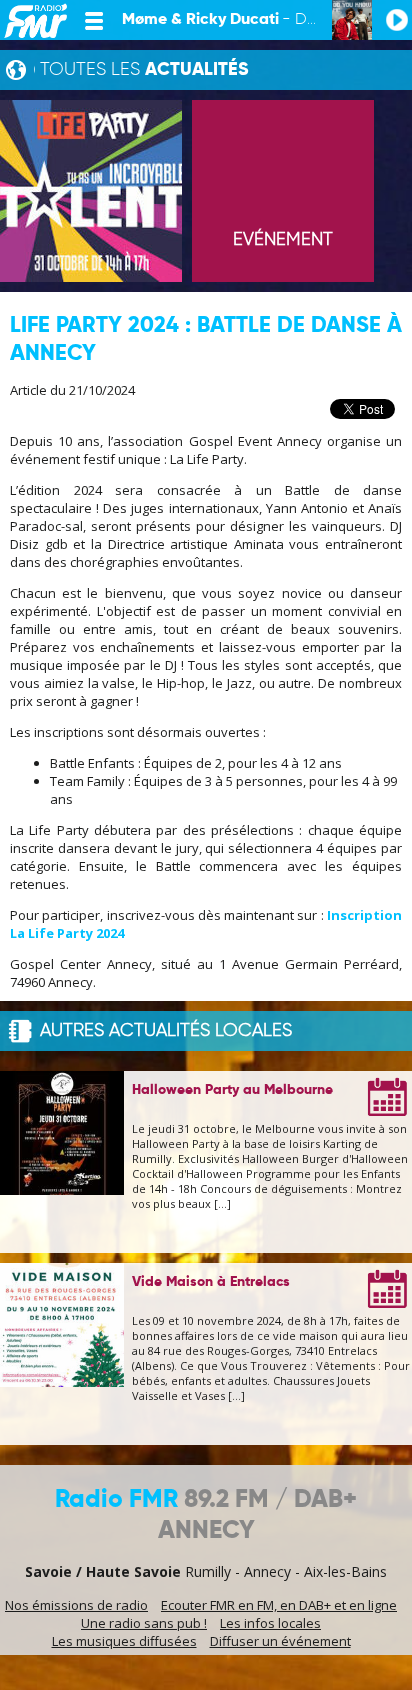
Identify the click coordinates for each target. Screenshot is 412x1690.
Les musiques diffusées (124, 1641)
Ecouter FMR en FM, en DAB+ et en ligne (279, 1605)
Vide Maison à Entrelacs (211, 1282)
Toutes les (144, 70)
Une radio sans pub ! (144, 1623)
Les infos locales (270, 1623)
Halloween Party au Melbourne (232, 1090)
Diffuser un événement (280, 1641)
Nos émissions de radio (76, 1605)
